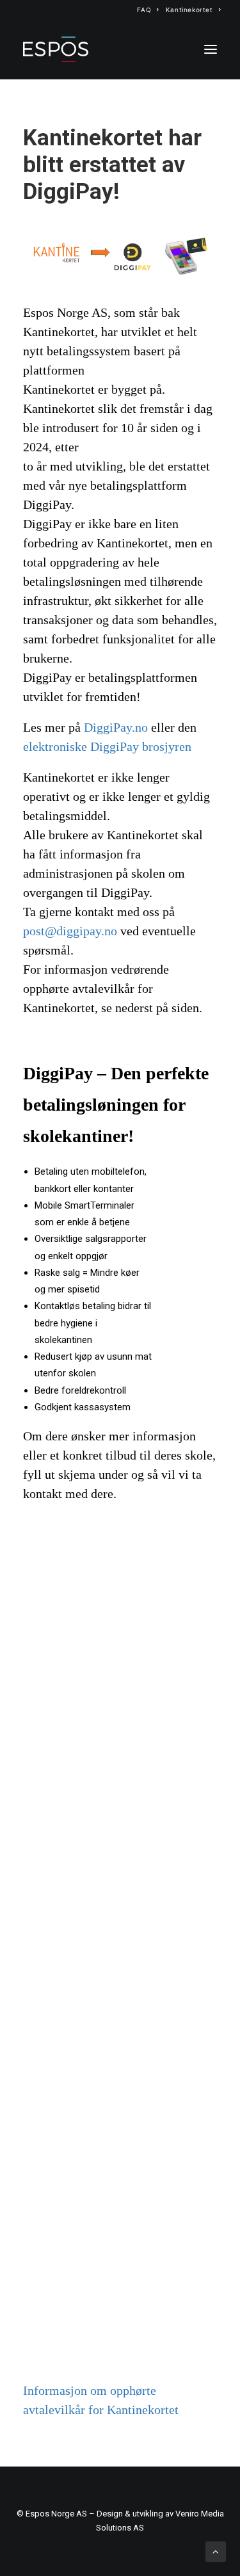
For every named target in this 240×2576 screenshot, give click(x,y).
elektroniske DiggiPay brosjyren (107, 747)
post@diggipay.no (70, 931)
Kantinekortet (189, 10)
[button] (211, 49)
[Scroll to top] (216, 2551)
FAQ (144, 10)
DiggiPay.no (116, 728)
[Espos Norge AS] (56, 49)
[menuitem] (148, 10)
